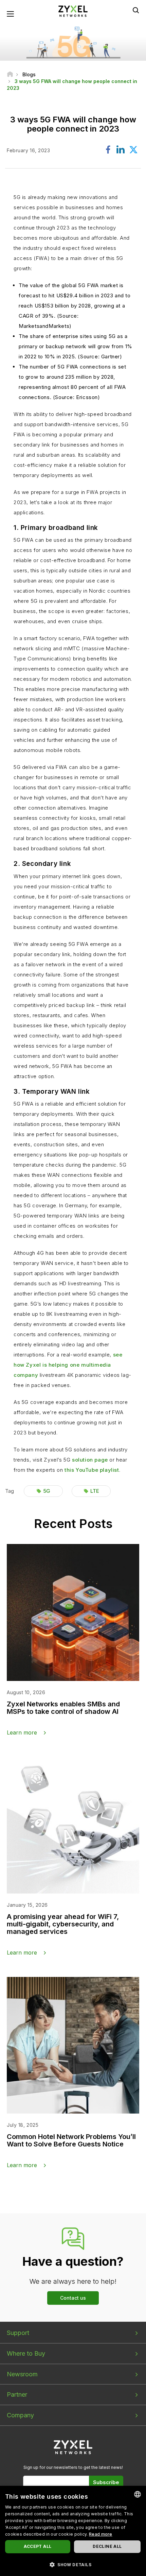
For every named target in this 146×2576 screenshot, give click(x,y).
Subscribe (106, 2482)
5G (47, 1491)
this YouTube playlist (92, 1470)
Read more (101, 2534)
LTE (95, 1491)
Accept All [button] (38, 2546)
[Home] (10, 74)
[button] (73, 2564)
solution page (90, 1460)
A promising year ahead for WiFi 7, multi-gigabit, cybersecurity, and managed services (63, 1924)
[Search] (136, 10)
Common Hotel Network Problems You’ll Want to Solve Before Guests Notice (71, 2140)
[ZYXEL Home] (73, 11)
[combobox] (138, 2494)
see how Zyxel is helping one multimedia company (68, 1365)
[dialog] (73, 2531)
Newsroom (22, 2374)
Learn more (22, 1732)
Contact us (73, 2298)
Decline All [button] (107, 2546)
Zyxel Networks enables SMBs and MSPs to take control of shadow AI (63, 1708)
